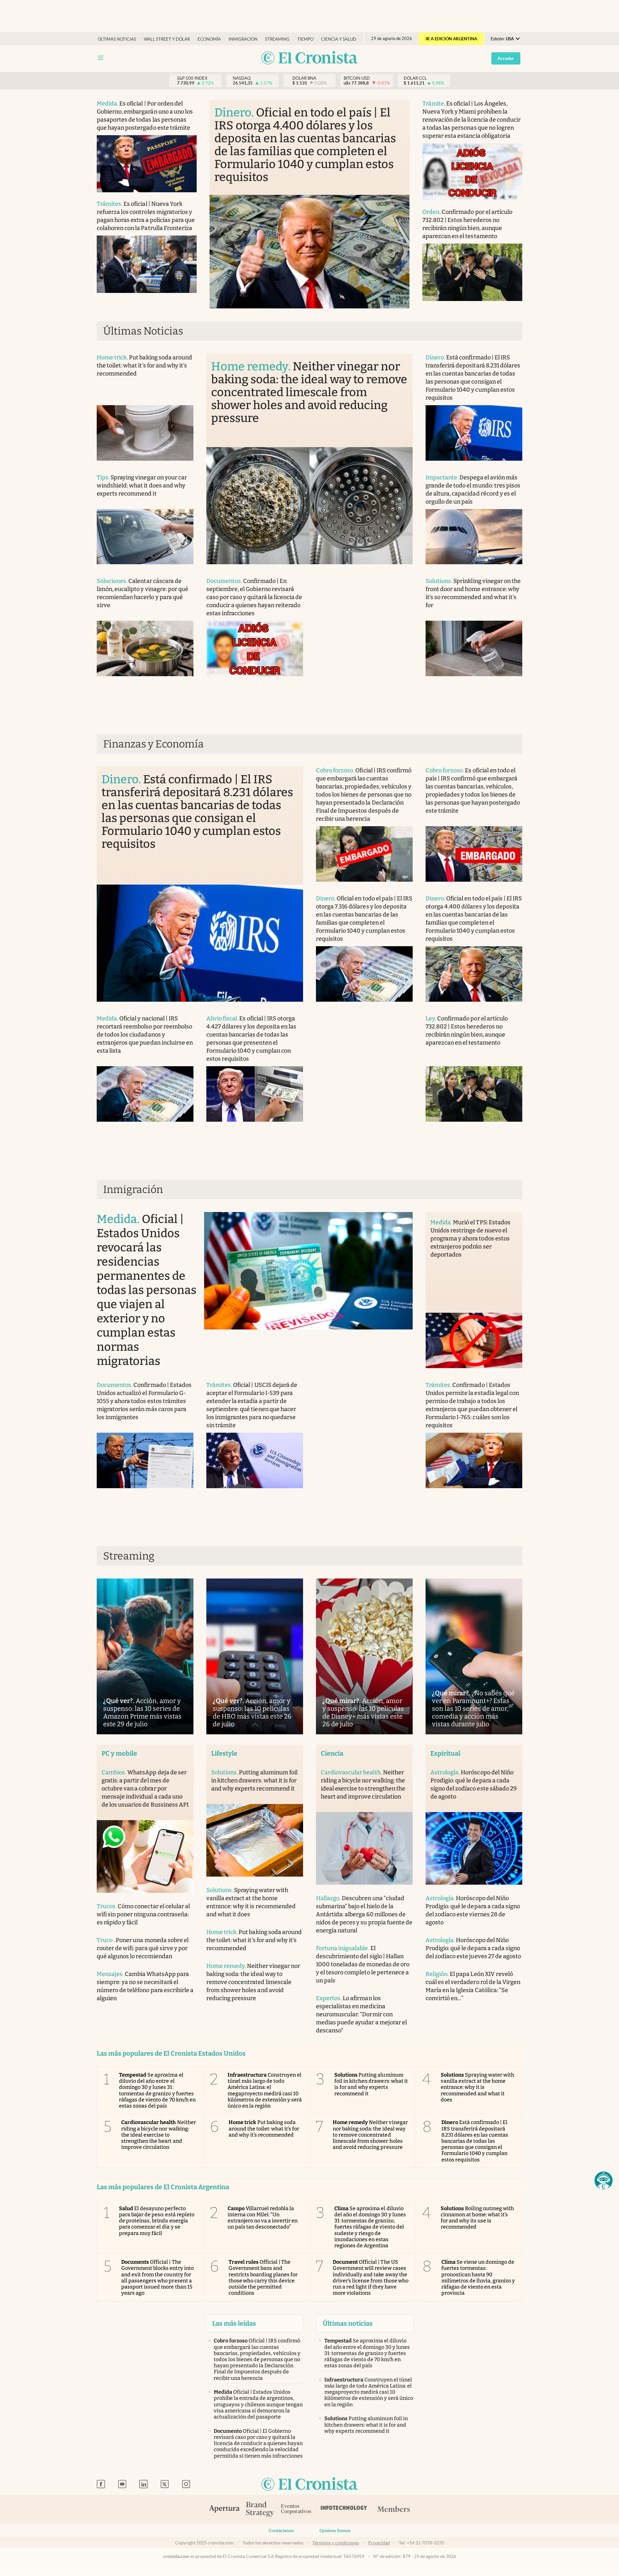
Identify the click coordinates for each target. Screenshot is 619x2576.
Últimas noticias (117, 39)
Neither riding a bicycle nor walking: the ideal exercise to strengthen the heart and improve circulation (159, 2135)
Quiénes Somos (335, 2531)
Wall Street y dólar (167, 39)
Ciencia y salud (339, 39)
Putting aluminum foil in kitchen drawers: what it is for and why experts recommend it (371, 2084)
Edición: (502, 39)
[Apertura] (224, 2510)
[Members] (393, 2510)
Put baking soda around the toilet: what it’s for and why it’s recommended (264, 2128)
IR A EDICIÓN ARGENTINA (451, 39)
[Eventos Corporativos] (296, 2510)
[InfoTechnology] (344, 2510)
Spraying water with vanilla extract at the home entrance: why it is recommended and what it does (478, 2087)
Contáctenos (281, 2531)
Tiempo (305, 39)
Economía (209, 39)
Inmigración (243, 39)
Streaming (277, 39)
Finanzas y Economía (153, 744)
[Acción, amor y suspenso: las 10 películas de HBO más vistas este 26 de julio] (255, 1656)
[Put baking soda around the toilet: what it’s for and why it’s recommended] (145, 433)
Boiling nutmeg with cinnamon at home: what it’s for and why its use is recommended (477, 2218)
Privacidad (379, 2543)
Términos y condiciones (336, 2543)
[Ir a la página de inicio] (309, 58)
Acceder (506, 58)
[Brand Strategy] (260, 2510)
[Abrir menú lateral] (101, 58)
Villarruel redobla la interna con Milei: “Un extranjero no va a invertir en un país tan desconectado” (263, 2218)
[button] (604, 2180)
